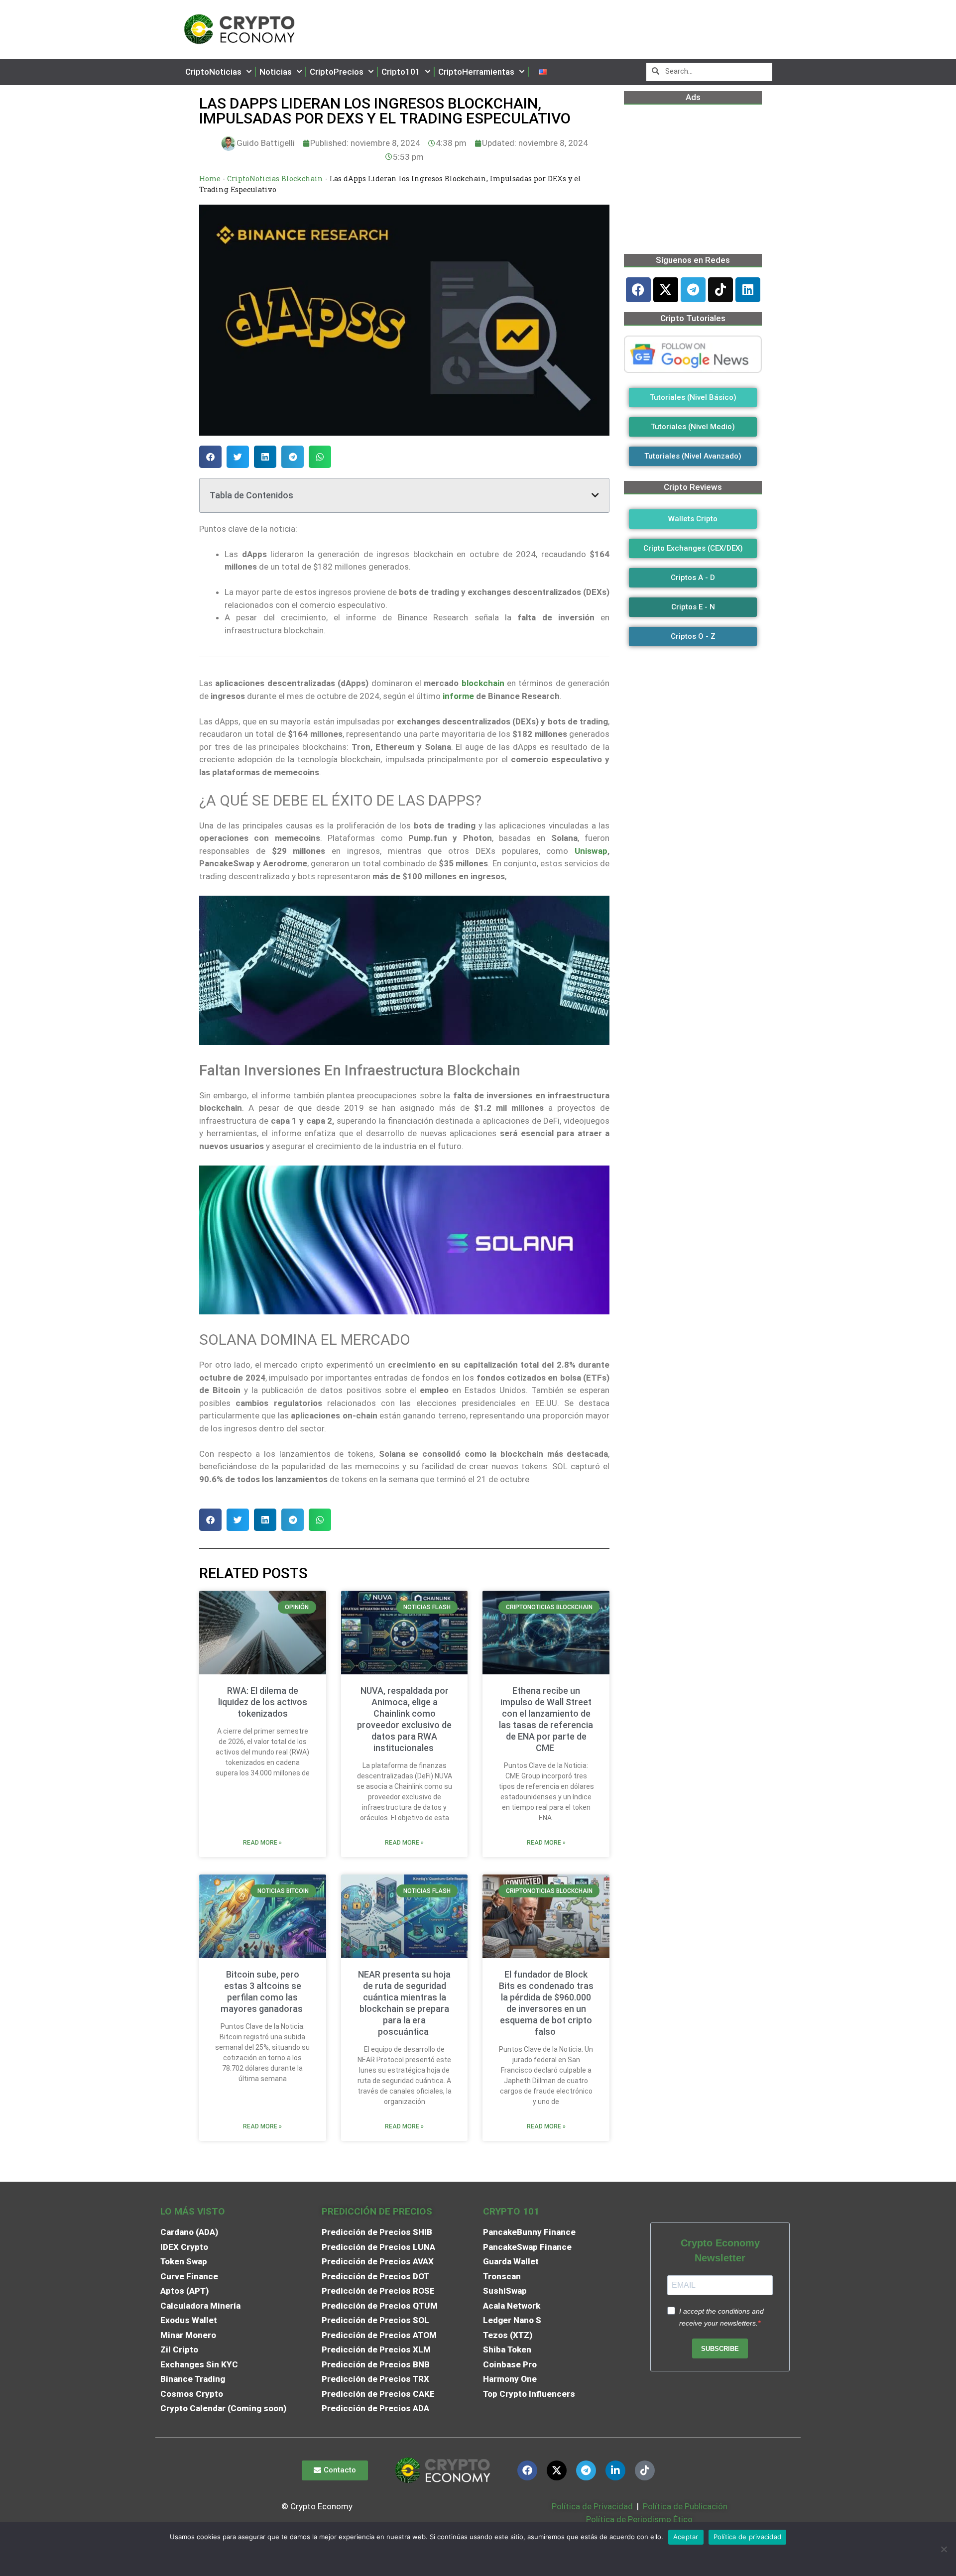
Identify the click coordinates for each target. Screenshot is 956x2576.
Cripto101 (401, 72)
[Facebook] (638, 290)
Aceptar (686, 2537)
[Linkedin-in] (615, 2470)
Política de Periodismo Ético (639, 2519)
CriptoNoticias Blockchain (275, 178)
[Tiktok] (720, 290)
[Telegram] (693, 290)
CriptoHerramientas (476, 72)
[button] (210, 457)
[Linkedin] (748, 290)
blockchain (483, 683)
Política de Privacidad (592, 2506)
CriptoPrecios (337, 72)
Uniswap (591, 851)
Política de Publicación (684, 2506)
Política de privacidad (748, 2537)
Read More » (262, 1843)
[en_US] (543, 72)
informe (458, 696)
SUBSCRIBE (720, 2349)
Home (210, 178)
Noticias (276, 72)
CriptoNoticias (213, 72)
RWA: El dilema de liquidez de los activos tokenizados (263, 1702)
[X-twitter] (666, 290)
